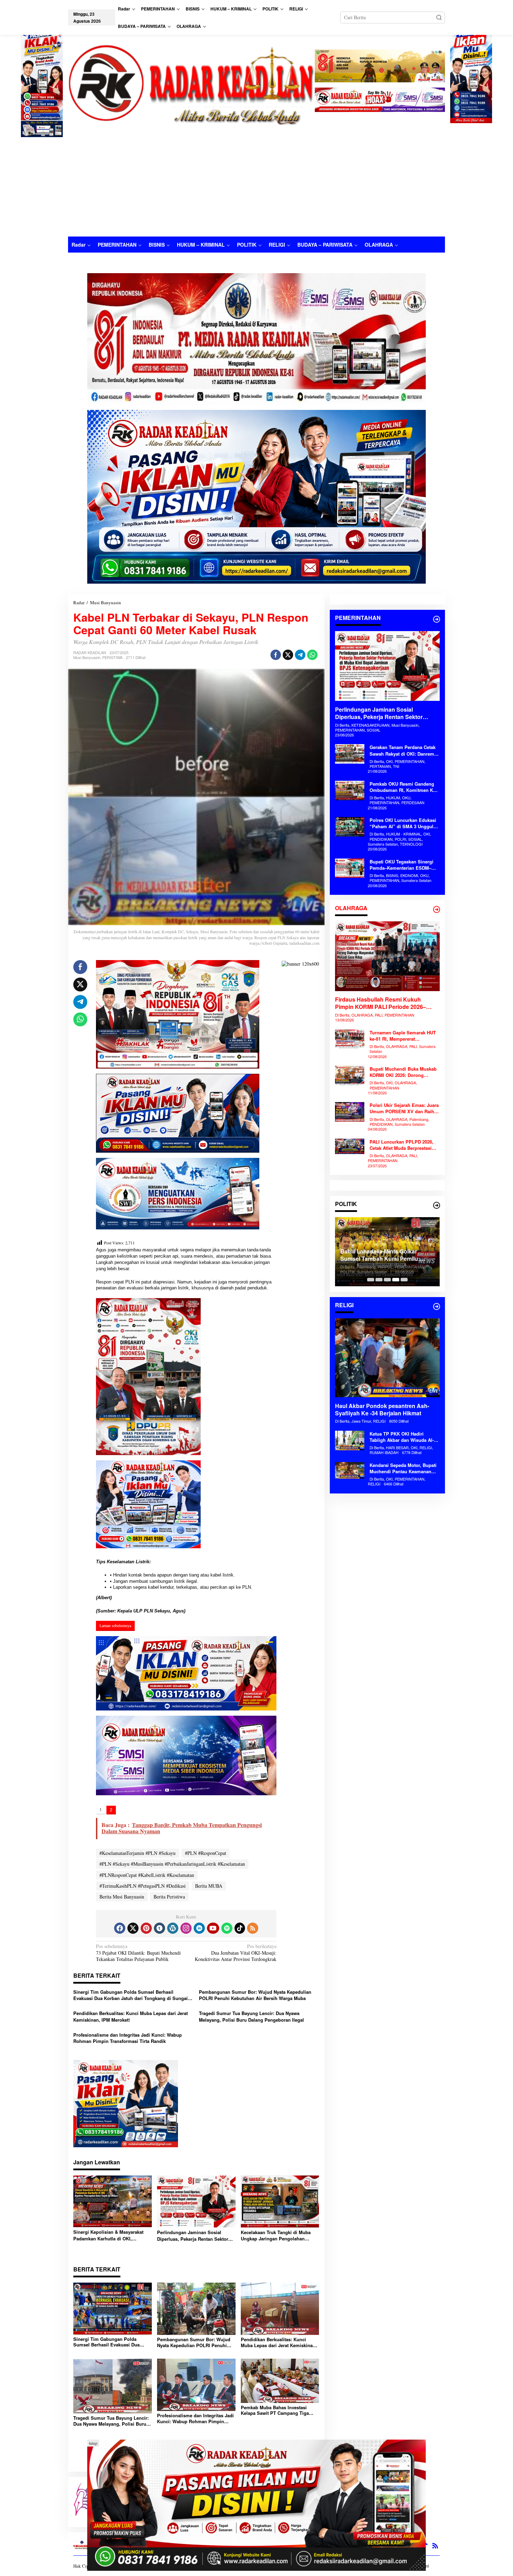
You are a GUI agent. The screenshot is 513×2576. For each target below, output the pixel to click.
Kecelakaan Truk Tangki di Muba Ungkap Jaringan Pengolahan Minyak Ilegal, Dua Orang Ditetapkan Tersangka (276, 2236)
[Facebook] (120, 1928)
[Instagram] (186, 1928)
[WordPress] (173, 1928)
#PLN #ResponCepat (206, 1853)
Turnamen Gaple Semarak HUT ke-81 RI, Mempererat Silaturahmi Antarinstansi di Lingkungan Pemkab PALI (403, 1036)
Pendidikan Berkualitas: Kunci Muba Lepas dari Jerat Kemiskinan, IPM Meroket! (131, 2016)
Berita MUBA (209, 1886)
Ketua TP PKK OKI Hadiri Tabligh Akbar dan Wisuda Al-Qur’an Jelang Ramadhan (402, 1437)
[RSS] (253, 1928)
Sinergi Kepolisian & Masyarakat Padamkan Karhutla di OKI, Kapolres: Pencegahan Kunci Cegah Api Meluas (112, 2235)
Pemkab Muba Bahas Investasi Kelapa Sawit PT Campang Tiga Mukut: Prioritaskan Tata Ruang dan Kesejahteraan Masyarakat (279, 2411)
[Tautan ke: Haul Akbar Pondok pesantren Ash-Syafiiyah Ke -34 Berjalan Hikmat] (387, 1358)
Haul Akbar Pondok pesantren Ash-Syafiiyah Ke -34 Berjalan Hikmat (382, 1410)
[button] (439, 17)
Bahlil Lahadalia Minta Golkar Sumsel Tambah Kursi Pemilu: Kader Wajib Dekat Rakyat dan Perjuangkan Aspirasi (380, 1255)
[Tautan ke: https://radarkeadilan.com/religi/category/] (437, 1306)
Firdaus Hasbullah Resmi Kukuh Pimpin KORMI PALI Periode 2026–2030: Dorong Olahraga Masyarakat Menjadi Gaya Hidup (382, 1004)
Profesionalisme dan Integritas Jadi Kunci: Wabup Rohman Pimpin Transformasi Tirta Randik (128, 2038)
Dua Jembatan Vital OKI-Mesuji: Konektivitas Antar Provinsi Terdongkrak (236, 1953)
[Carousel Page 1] (371, 1280)
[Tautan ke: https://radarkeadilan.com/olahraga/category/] (437, 909)
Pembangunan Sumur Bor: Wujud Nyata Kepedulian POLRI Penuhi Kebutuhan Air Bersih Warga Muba (255, 1995)
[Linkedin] (199, 1928)
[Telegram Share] (300, 655)
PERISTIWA (112, 657)
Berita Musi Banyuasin (122, 1897)
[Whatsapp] (312, 655)
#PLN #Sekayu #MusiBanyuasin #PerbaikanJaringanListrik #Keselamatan (172, 1864)
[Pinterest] (146, 1928)
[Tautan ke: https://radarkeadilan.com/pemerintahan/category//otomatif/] (437, 619)
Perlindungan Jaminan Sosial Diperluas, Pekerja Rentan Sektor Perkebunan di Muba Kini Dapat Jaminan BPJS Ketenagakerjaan (193, 2236)
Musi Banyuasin (87, 657)
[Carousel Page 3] (387, 1280)
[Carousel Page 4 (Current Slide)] (396, 1280)
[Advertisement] (256, 184)
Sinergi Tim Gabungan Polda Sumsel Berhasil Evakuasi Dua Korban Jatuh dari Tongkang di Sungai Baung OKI (131, 1995)
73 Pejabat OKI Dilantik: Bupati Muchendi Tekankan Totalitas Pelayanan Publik (138, 1953)
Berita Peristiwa (169, 1897)
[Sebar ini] (276, 655)
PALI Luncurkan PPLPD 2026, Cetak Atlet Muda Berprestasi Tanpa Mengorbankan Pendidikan (402, 1145)
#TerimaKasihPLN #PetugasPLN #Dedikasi (143, 1886)
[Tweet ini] (288, 655)
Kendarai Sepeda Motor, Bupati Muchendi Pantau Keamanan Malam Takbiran (403, 1468)
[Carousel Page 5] (404, 1280)
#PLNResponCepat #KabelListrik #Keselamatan (147, 1875)
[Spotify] (227, 1928)
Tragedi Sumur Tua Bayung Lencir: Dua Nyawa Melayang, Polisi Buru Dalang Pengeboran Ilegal (251, 2016)
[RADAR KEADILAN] (191, 84)
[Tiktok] (240, 1928)
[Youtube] (213, 1928)
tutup (93, 2443)
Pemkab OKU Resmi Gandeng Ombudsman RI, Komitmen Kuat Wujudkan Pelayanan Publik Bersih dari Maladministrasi (405, 787)
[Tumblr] (159, 1928)
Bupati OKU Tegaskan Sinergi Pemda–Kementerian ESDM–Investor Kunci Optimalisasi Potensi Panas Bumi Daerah (402, 865)
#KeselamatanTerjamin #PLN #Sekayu (137, 1853)
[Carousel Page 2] (379, 1280)
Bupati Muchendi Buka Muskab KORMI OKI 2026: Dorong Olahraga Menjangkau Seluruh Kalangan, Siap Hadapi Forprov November (403, 1072)
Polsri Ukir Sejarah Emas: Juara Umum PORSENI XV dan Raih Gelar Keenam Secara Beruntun (404, 1108)
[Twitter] (133, 1928)
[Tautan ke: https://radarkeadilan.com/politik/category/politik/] (437, 1205)
